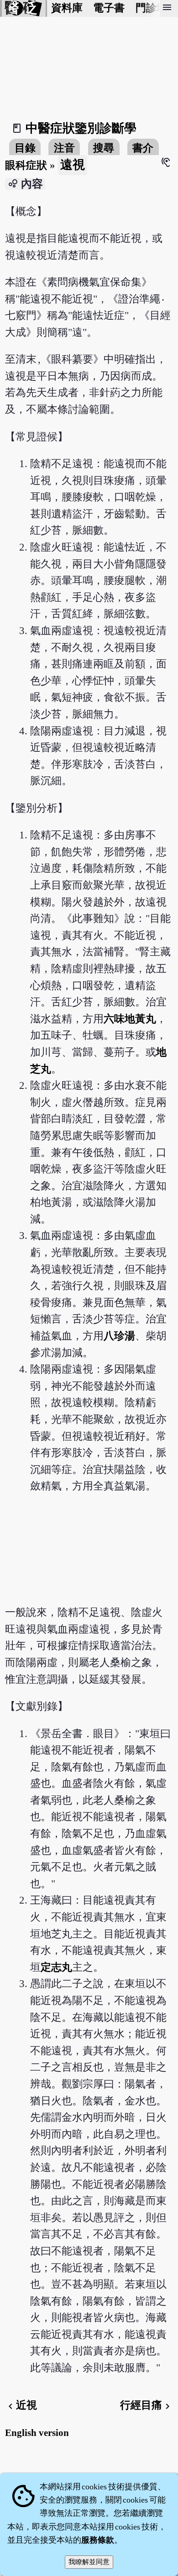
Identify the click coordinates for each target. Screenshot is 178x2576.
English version (37, 2433)
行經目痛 (147, 2405)
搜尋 (104, 148)
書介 (143, 148)
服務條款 (98, 2540)
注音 (64, 148)
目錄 (25, 148)
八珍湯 (119, 1336)
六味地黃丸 (130, 1019)
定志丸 (56, 1967)
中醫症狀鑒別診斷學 (81, 128)
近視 (21, 2405)
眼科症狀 (26, 165)
